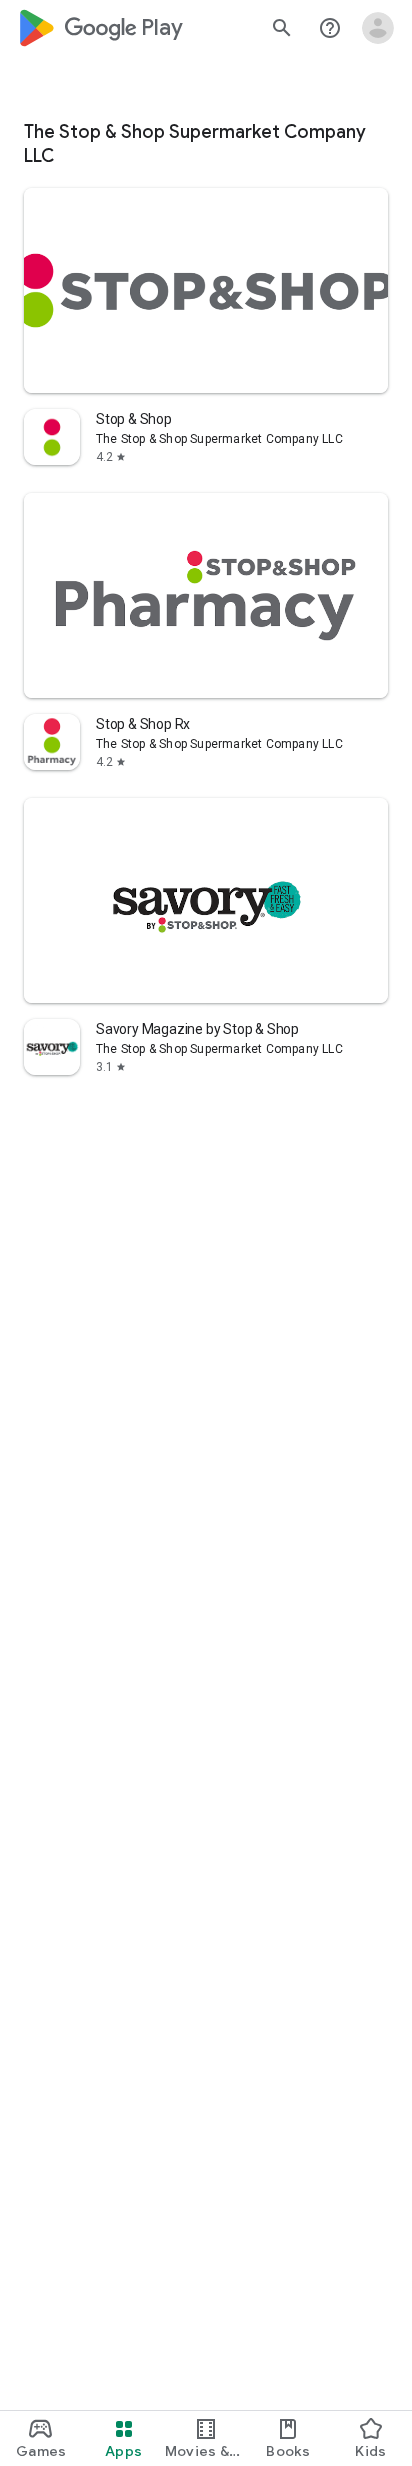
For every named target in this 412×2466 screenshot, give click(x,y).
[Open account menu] (378, 28)
